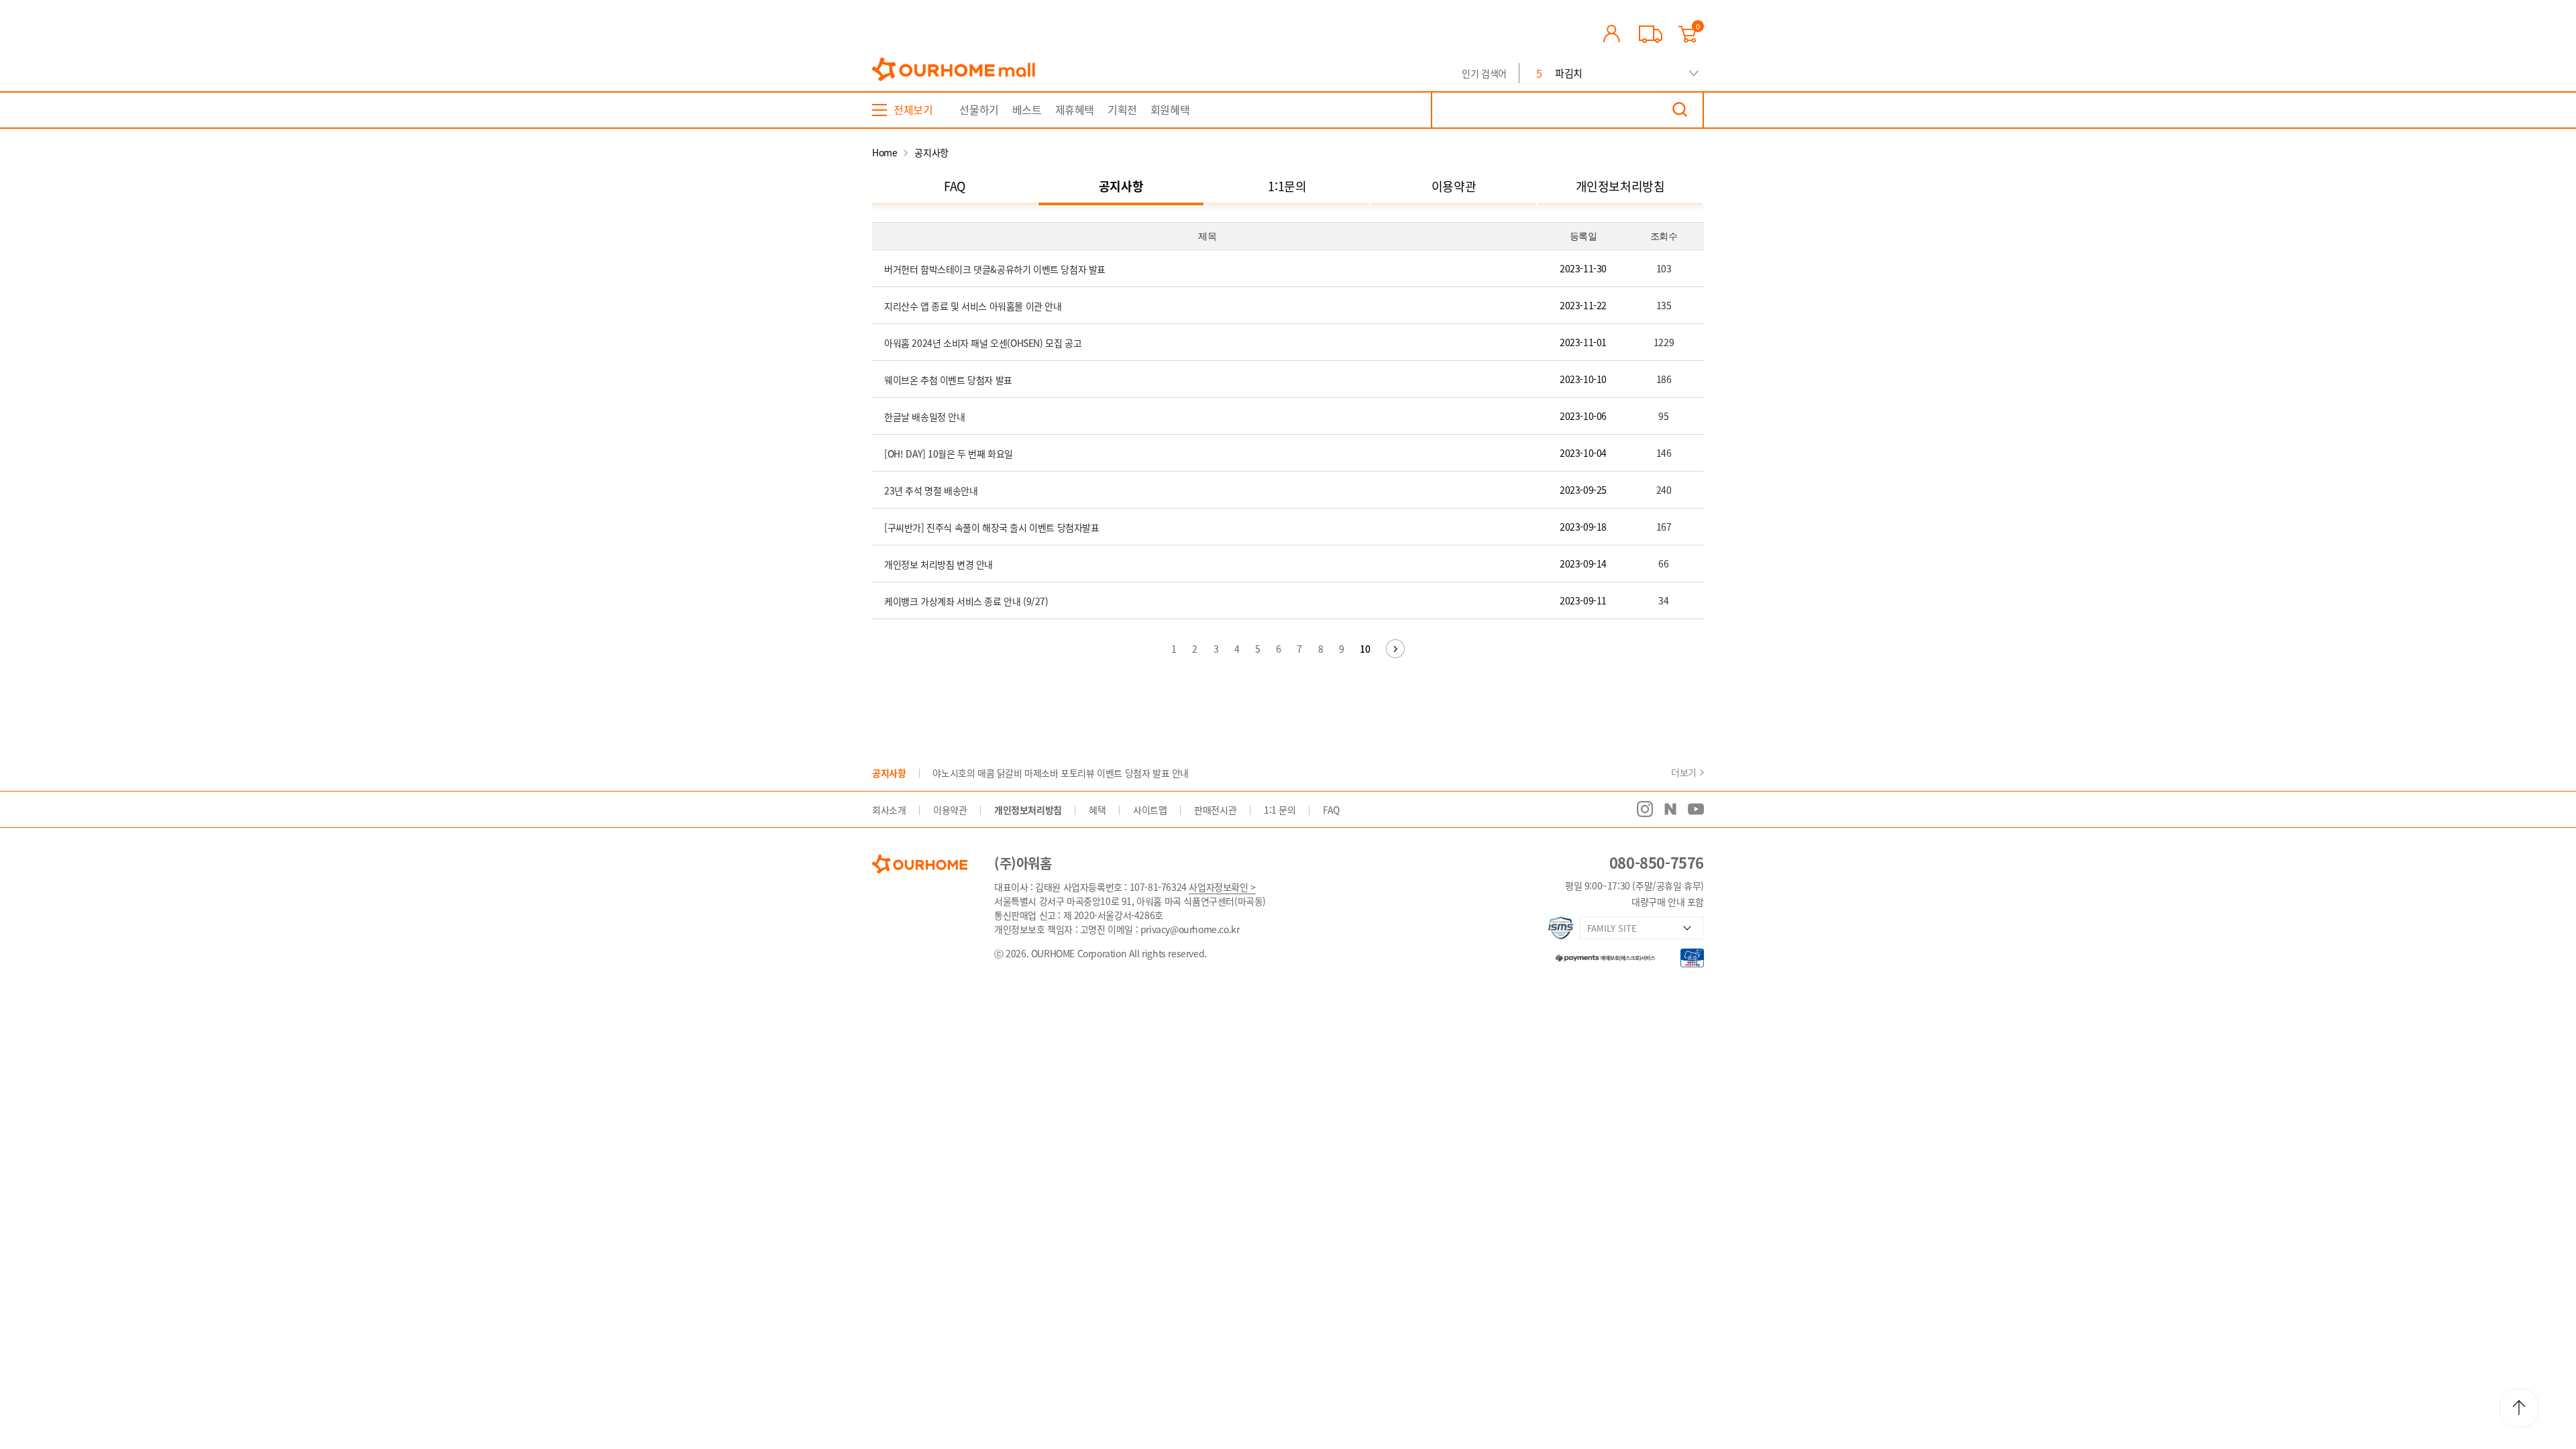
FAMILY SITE (1612, 928)
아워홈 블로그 (1670, 809)
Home (884, 152)
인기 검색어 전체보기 (1694, 73)
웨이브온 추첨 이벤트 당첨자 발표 (948, 380)
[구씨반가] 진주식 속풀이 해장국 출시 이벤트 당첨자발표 (992, 527)
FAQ (955, 186)
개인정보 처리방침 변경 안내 (938, 564)
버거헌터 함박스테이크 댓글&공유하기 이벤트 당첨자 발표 (995, 269)
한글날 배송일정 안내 (925, 417)
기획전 (1122, 109)
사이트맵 (1150, 810)
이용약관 (1454, 186)
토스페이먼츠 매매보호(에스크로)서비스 (1599, 956)
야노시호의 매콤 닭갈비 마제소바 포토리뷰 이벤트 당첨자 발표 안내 (1061, 773)
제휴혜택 (1075, 109)
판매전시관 (1215, 810)
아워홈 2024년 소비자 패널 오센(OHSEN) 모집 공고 (983, 343)
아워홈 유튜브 (1696, 809)
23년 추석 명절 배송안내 (931, 490)
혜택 (1097, 810)
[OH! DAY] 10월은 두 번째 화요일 (949, 453)
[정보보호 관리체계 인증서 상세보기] (1561, 928)
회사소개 (889, 810)
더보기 (1684, 772)
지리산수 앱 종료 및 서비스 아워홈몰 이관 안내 (973, 306)
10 (1365, 649)
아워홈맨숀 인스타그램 (1645, 809)
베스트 (1027, 109)
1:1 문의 (1280, 810)
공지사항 (1121, 186)
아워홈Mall (954, 70)
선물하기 (979, 109)
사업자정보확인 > (1222, 887)
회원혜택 (1170, 109)
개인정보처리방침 (1620, 186)
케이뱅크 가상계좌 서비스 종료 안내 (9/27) (966, 601)
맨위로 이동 (2519, 1408)
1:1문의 (1287, 186)
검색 (1680, 110)
